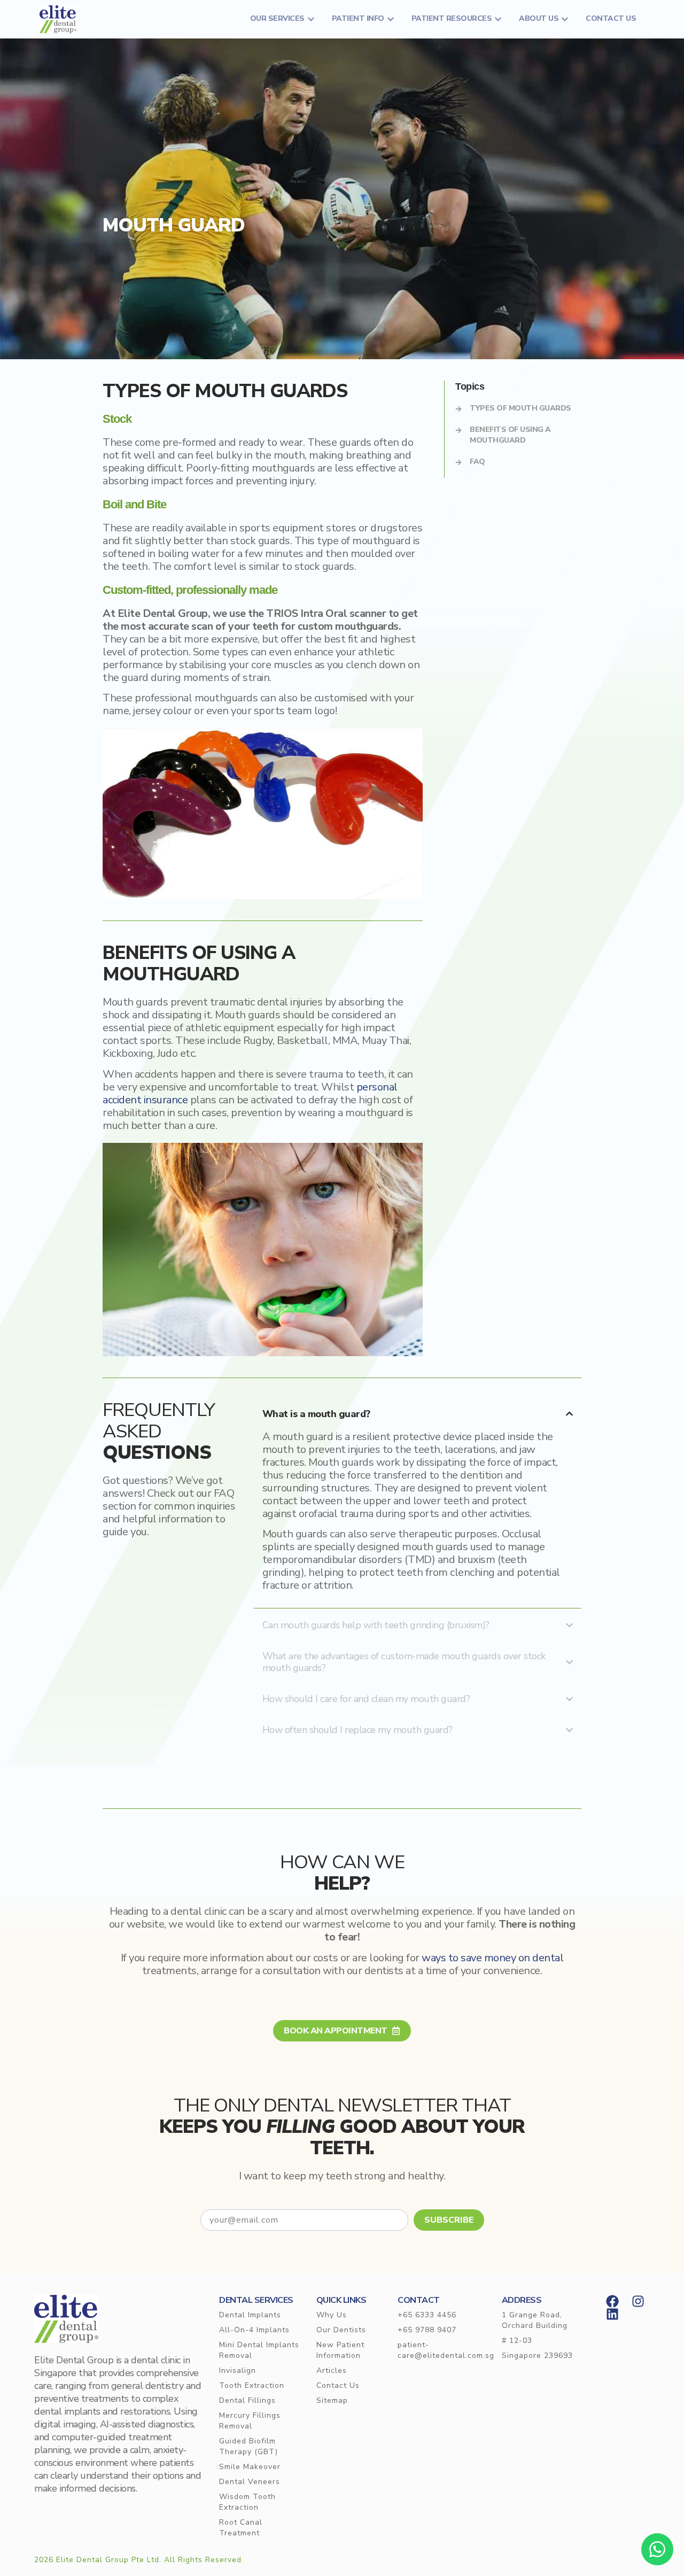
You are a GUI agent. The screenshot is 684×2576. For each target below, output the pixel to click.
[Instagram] (638, 2301)
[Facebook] (612, 2301)
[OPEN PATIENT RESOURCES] (498, 19)
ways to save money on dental (492, 1958)
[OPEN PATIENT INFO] (391, 19)
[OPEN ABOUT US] (565, 19)
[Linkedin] (612, 2314)
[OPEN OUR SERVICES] (311, 19)
